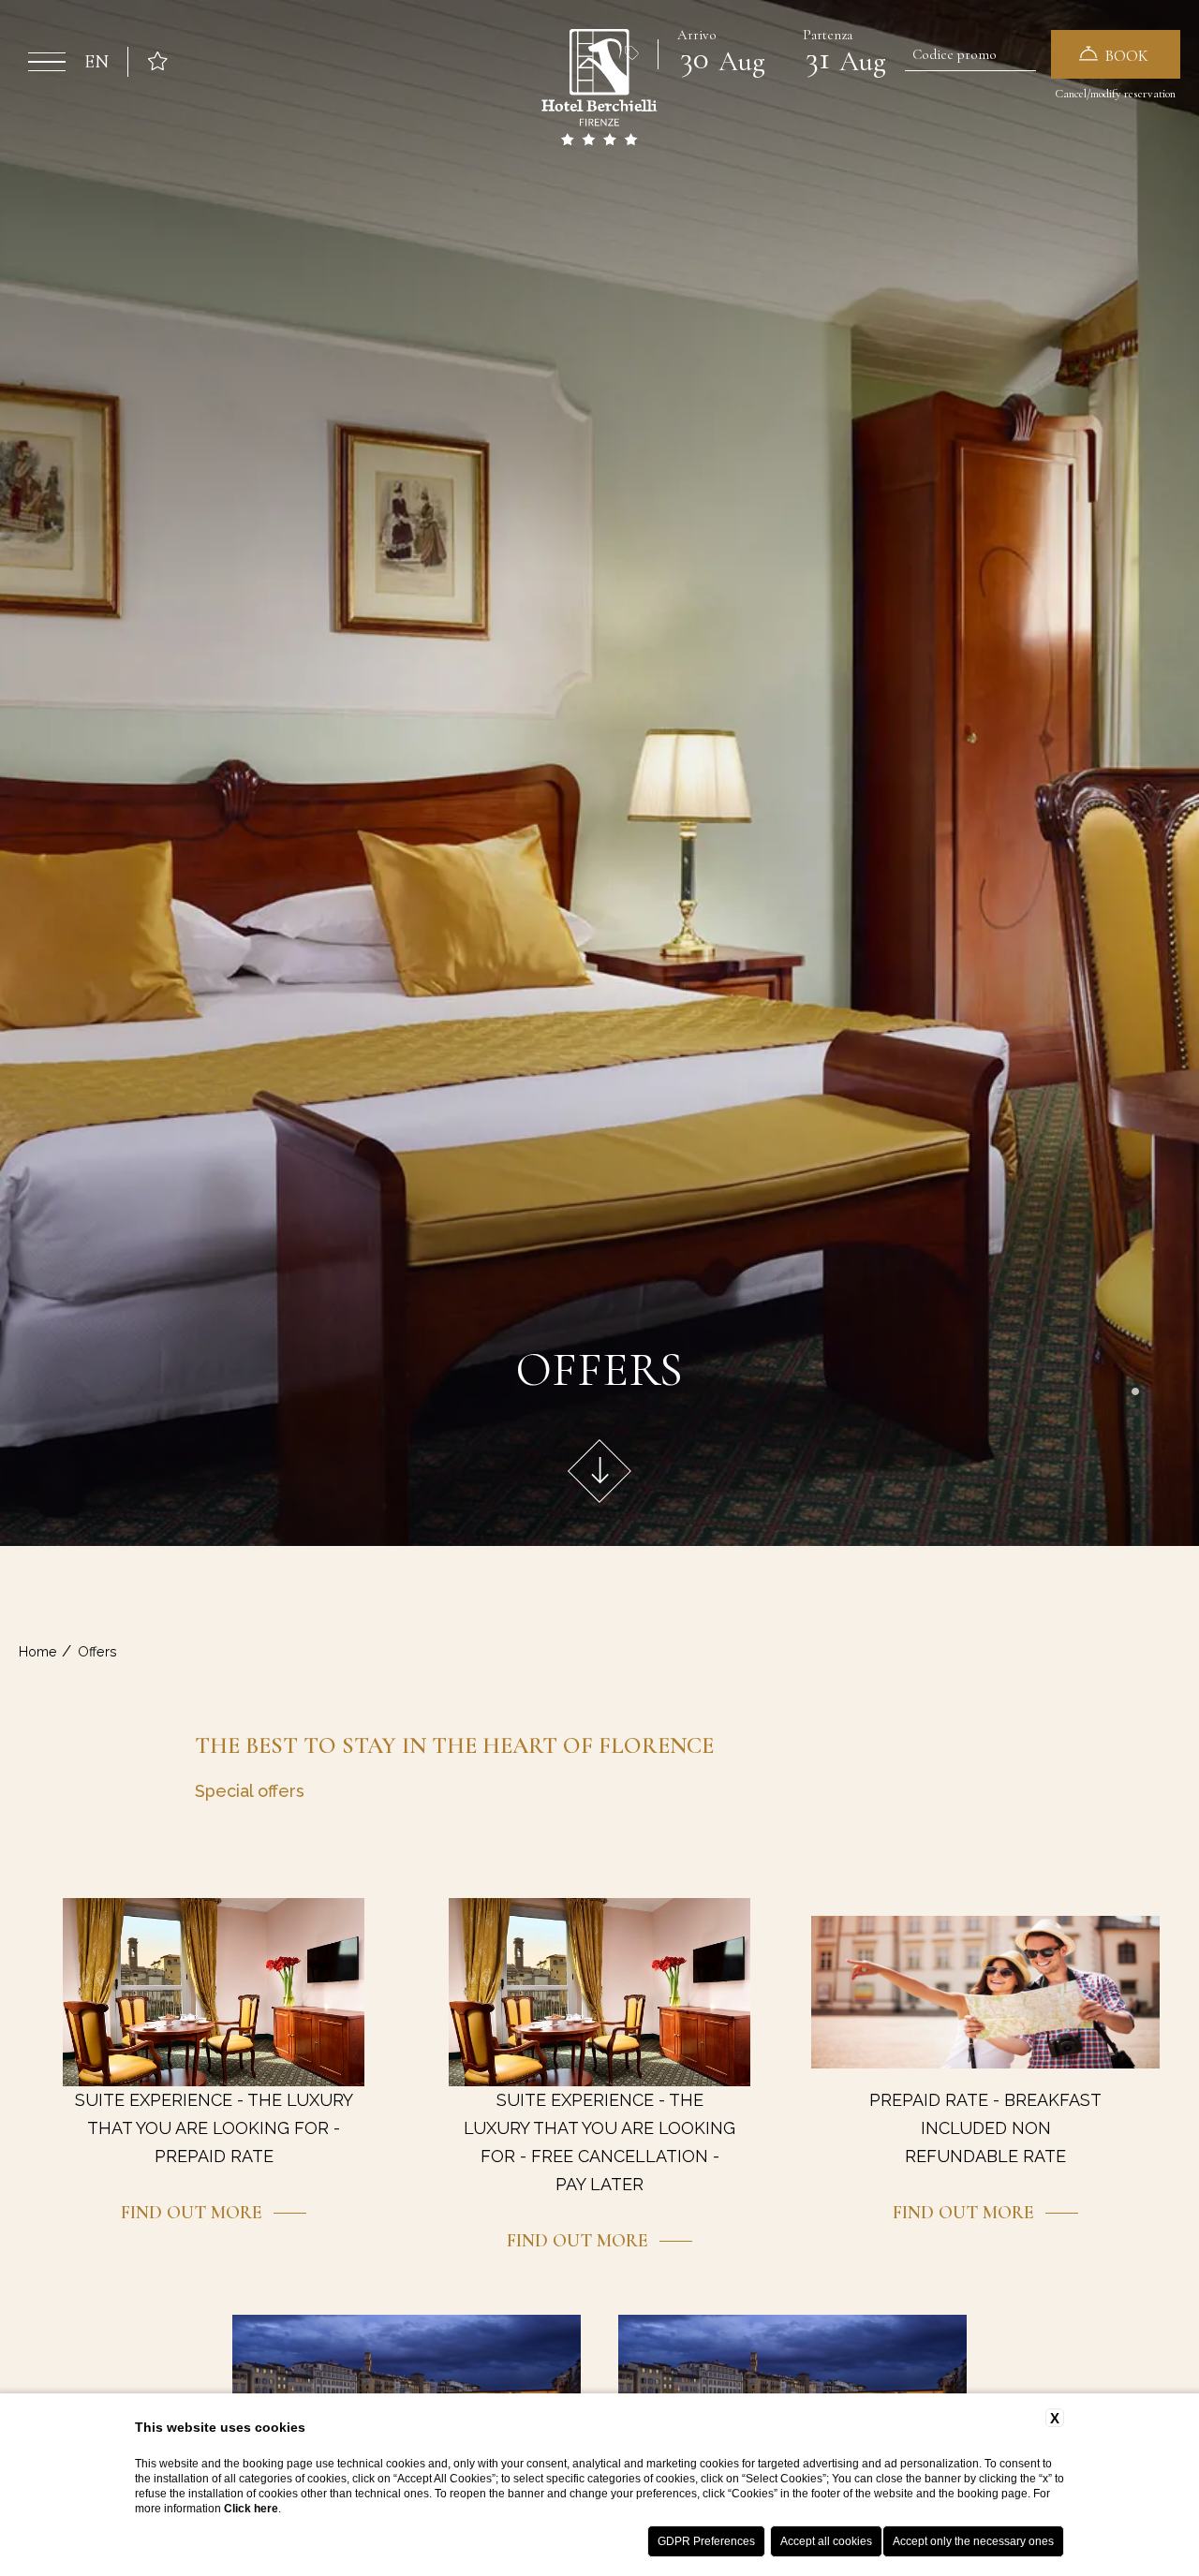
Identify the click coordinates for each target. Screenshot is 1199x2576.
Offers (97, 1651)
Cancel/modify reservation (1115, 94)
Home (38, 1651)
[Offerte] (632, 54)
